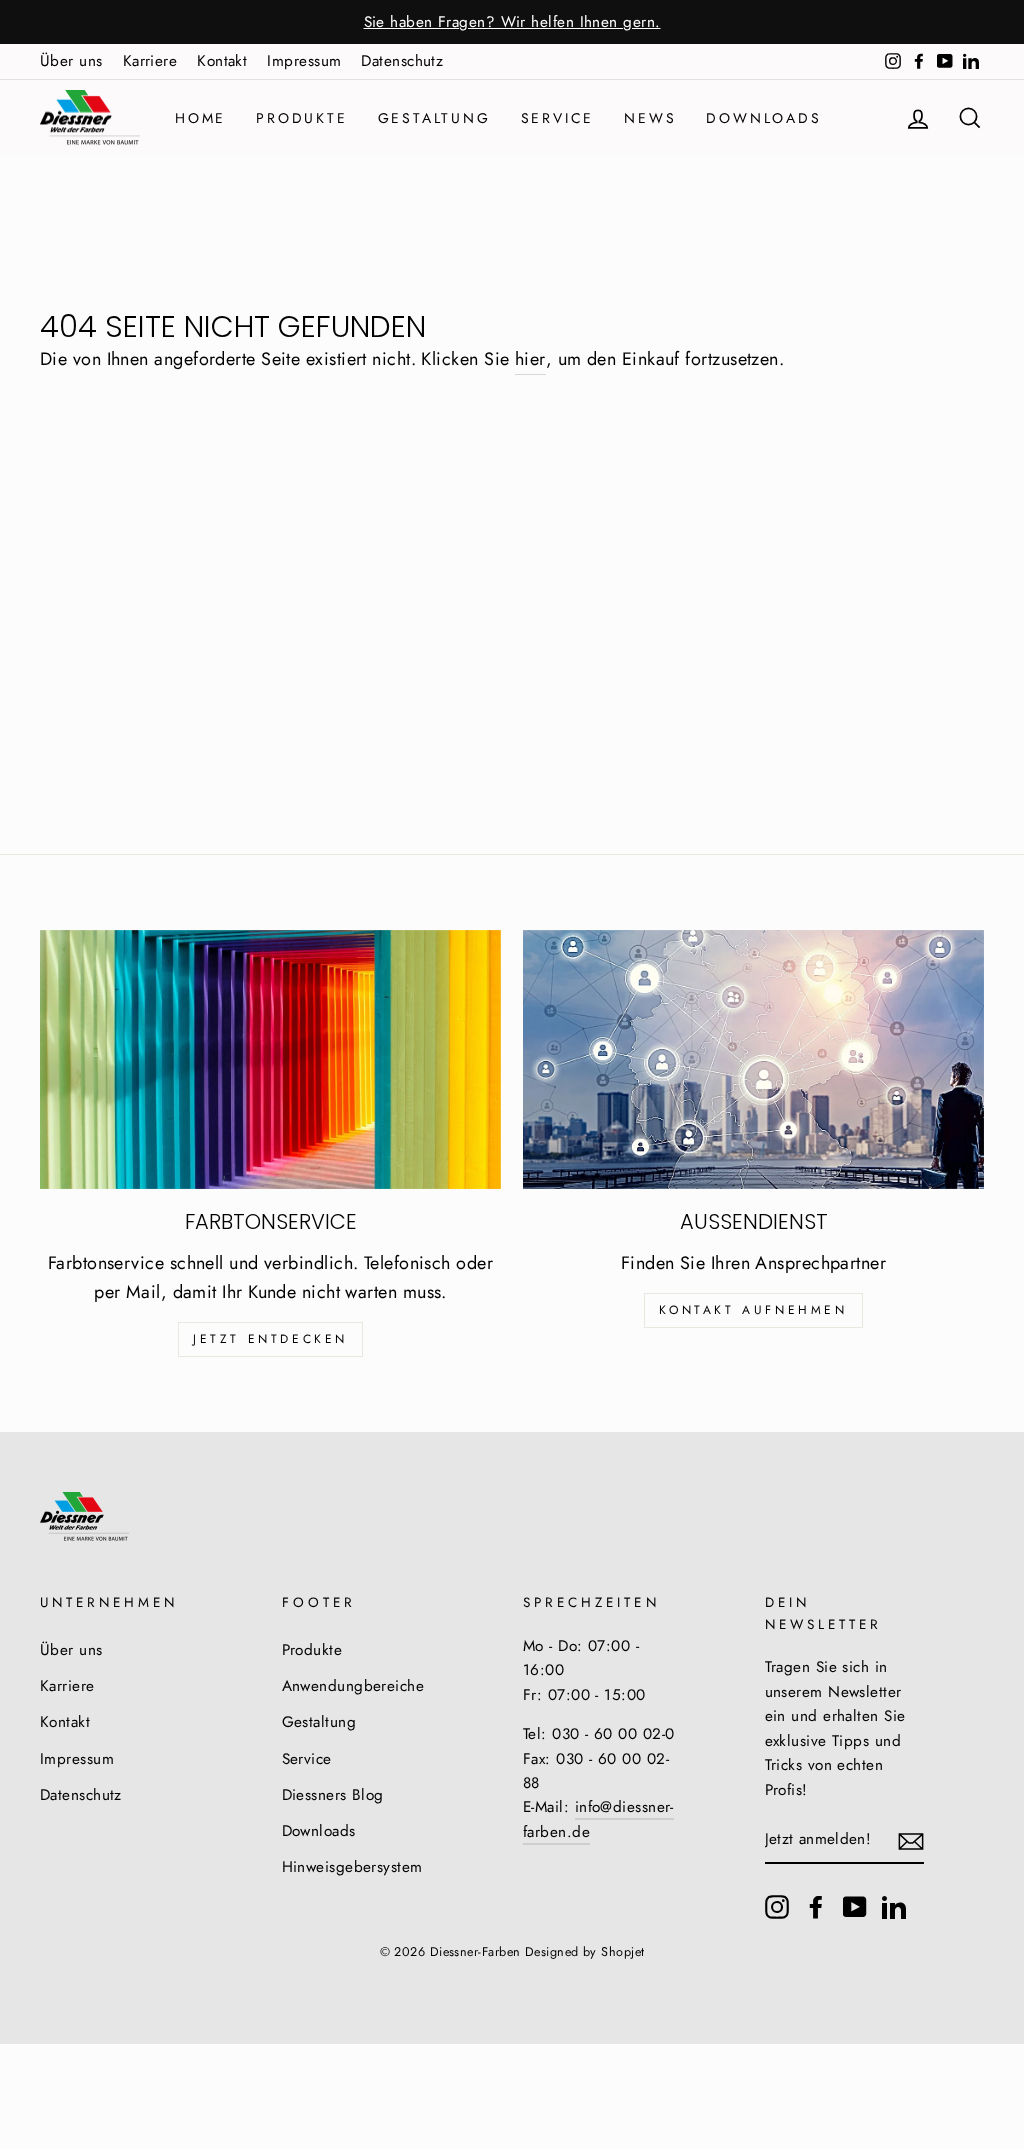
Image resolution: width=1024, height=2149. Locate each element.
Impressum (304, 61)
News (650, 118)
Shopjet (622, 1952)
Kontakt (222, 61)
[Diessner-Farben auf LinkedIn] (894, 1906)
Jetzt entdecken (270, 1339)
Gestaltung (434, 118)
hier (530, 359)
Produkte (301, 118)
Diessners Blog (333, 1795)
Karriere (150, 61)
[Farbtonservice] (270, 1059)
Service (558, 118)
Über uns (71, 61)
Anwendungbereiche (353, 1686)
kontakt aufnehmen (753, 1310)
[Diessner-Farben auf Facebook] (816, 1906)
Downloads (763, 118)
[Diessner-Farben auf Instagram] (777, 1906)
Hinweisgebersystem (352, 1867)
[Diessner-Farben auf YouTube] (855, 1906)
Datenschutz (402, 61)
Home (200, 118)
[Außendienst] (753, 1059)
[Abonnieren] (911, 1840)
